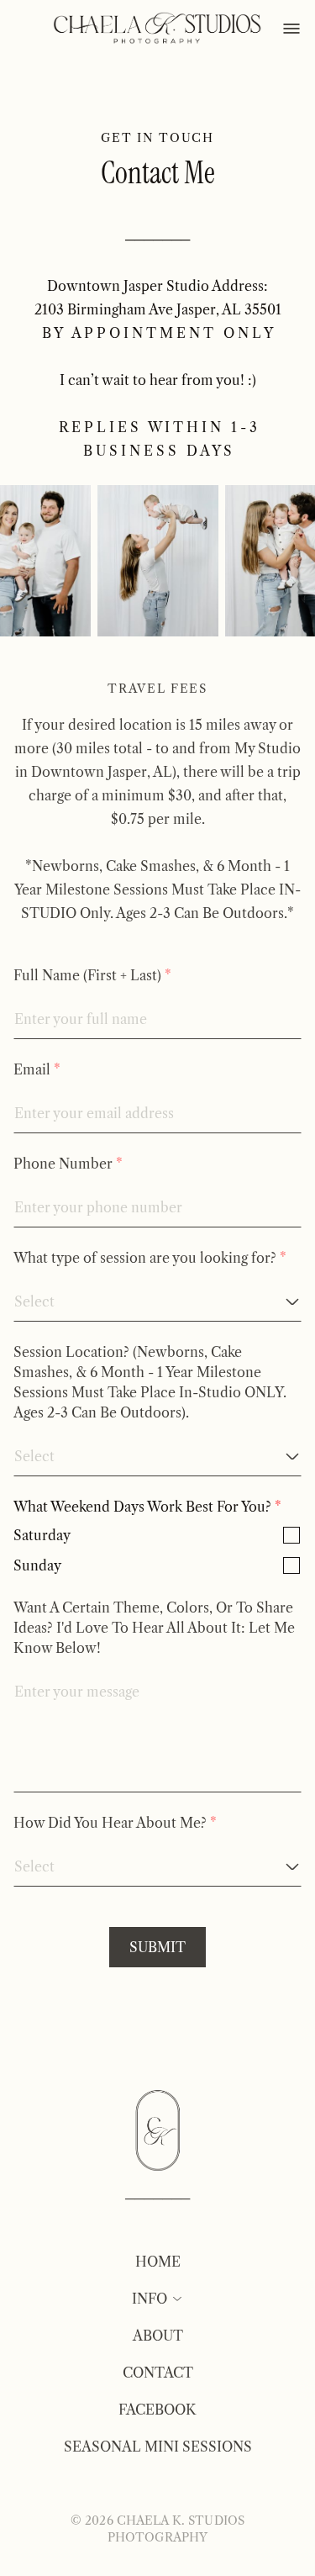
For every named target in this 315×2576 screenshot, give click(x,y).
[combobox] (151, 1301)
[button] (176, 2299)
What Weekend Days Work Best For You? (142, 1507)
